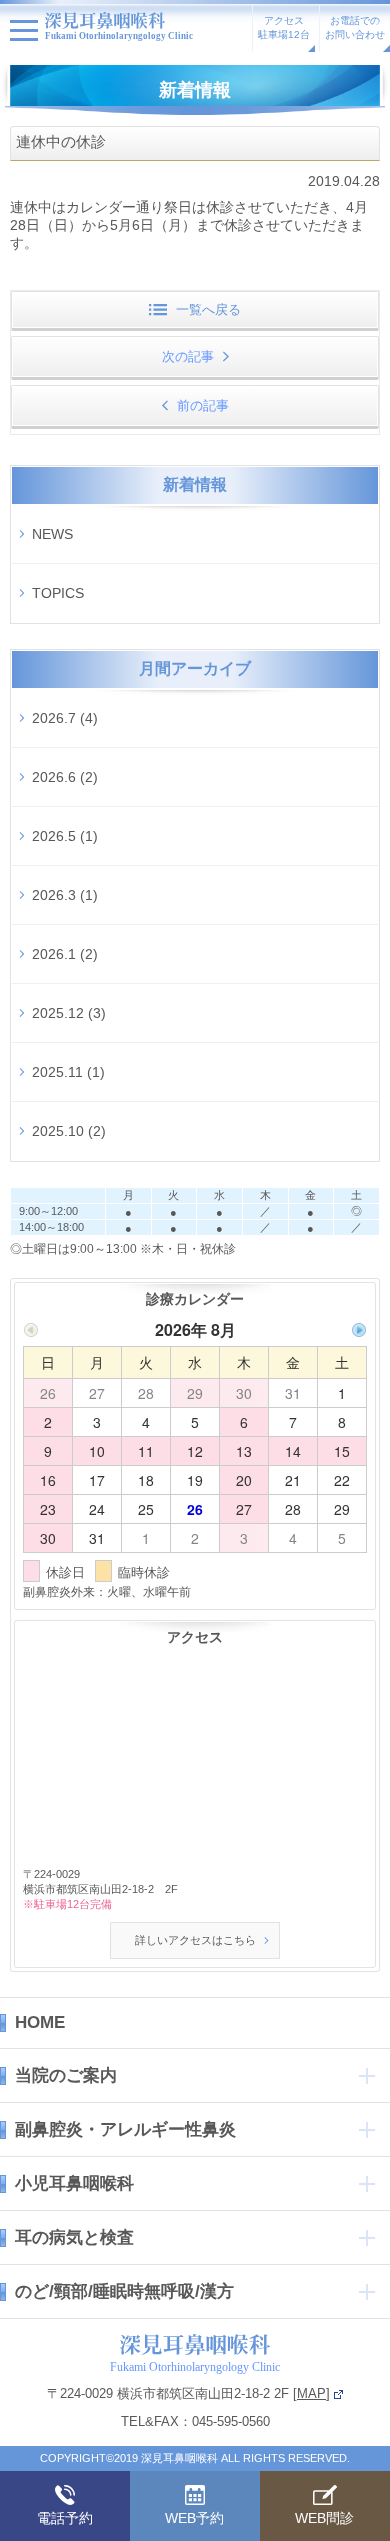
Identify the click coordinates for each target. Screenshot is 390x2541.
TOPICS (58, 593)
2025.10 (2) (69, 1131)
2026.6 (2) (65, 777)
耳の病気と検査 (74, 2237)
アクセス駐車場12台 (284, 27)
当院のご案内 (66, 2075)
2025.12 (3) (69, 1013)
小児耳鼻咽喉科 (74, 2183)
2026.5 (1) (65, 836)
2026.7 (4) (65, 718)
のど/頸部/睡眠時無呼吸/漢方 (124, 2291)
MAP (311, 2393)
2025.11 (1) (68, 1072)
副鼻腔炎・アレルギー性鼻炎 (125, 2129)
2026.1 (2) (65, 954)
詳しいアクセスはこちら (195, 1940)
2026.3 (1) (65, 895)
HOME (40, 2022)
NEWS (52, 534)
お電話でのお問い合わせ (355, 27)
